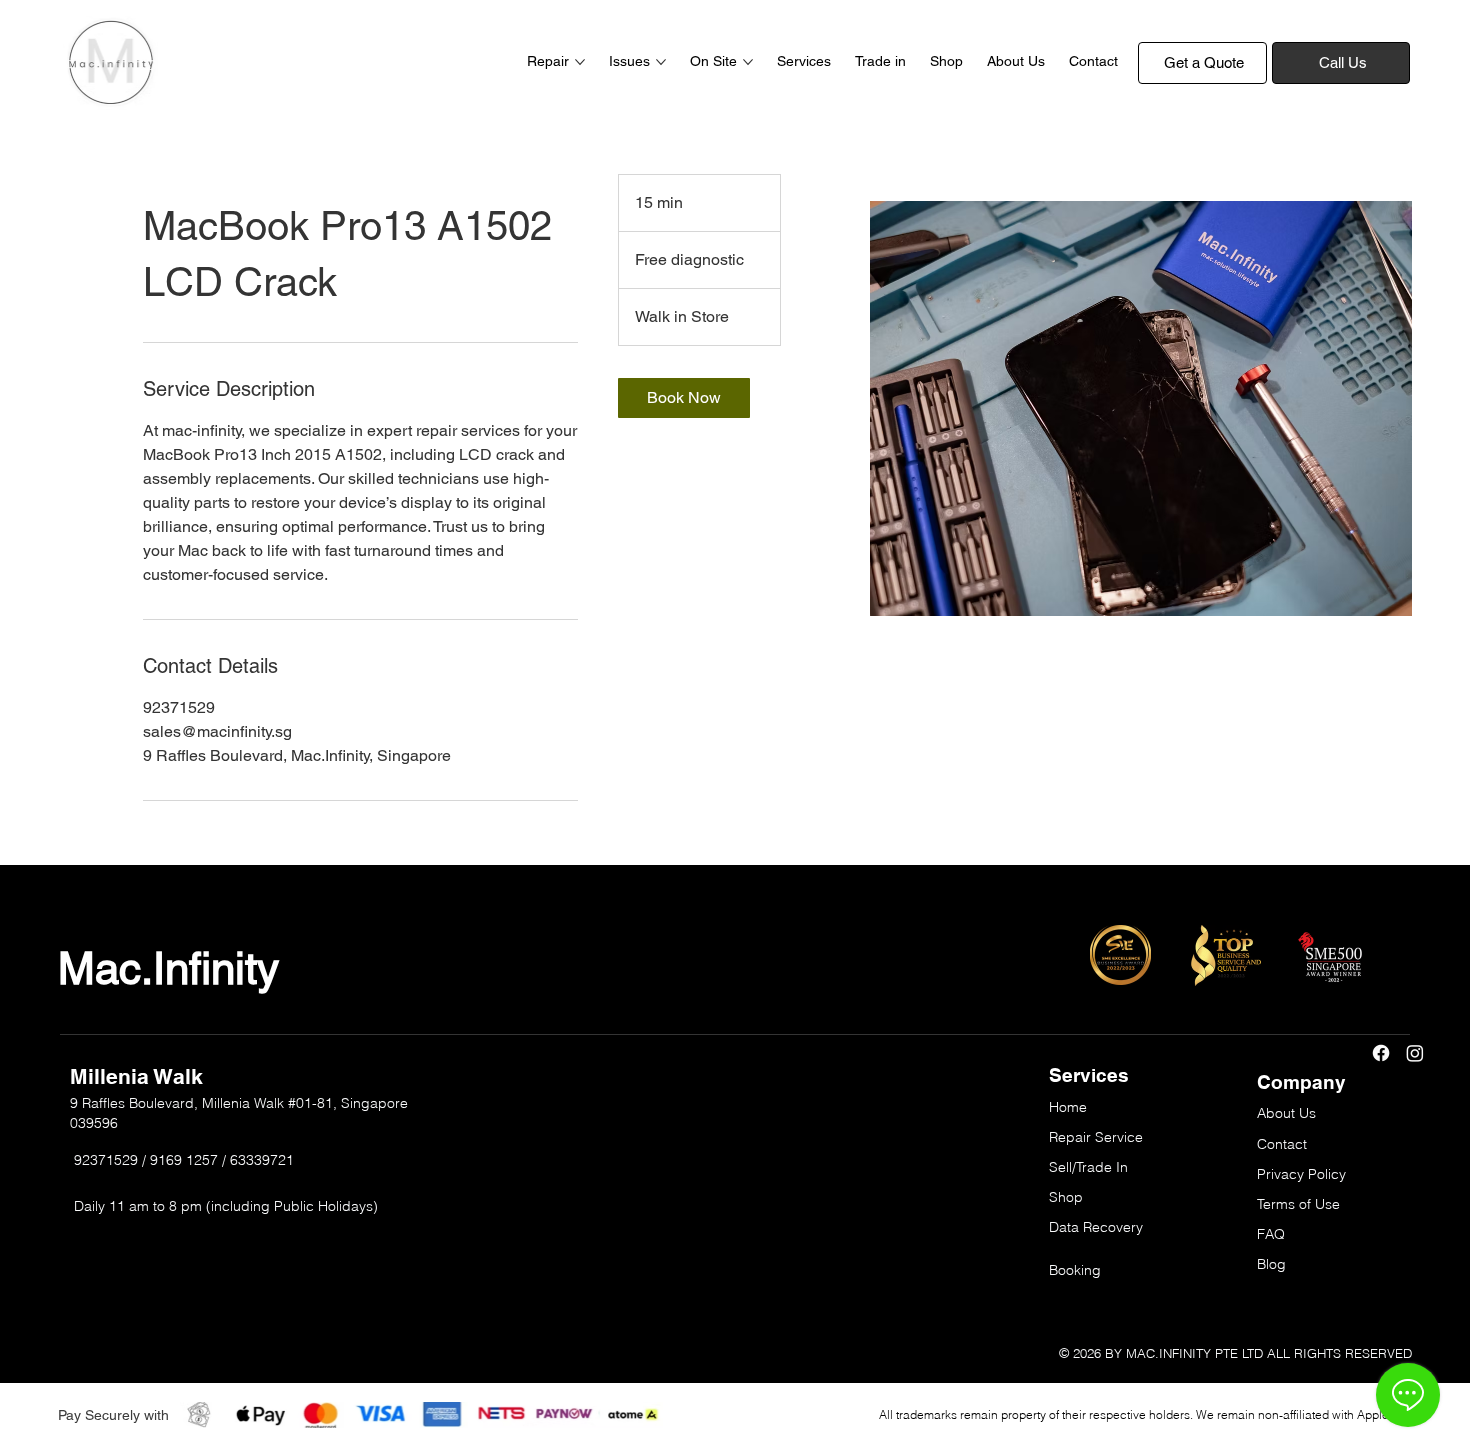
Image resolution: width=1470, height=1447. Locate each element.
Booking (1075, 1270)
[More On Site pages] (748, 62)
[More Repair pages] (580, 62)
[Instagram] (1415, 1053)
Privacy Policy (1301, 1174)
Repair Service (1096, 1137)
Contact (1282, 1144)
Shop (1066, 1197)
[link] (684, 398)
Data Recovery (1096, 1227)
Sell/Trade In (1088, 1167)
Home (1068, 1107)
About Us (1286, 1113)
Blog (1271, 1264)
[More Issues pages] (661, 62)
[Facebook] (1381, 1053)
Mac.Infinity (168, 968)
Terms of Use (1298, 1204)
